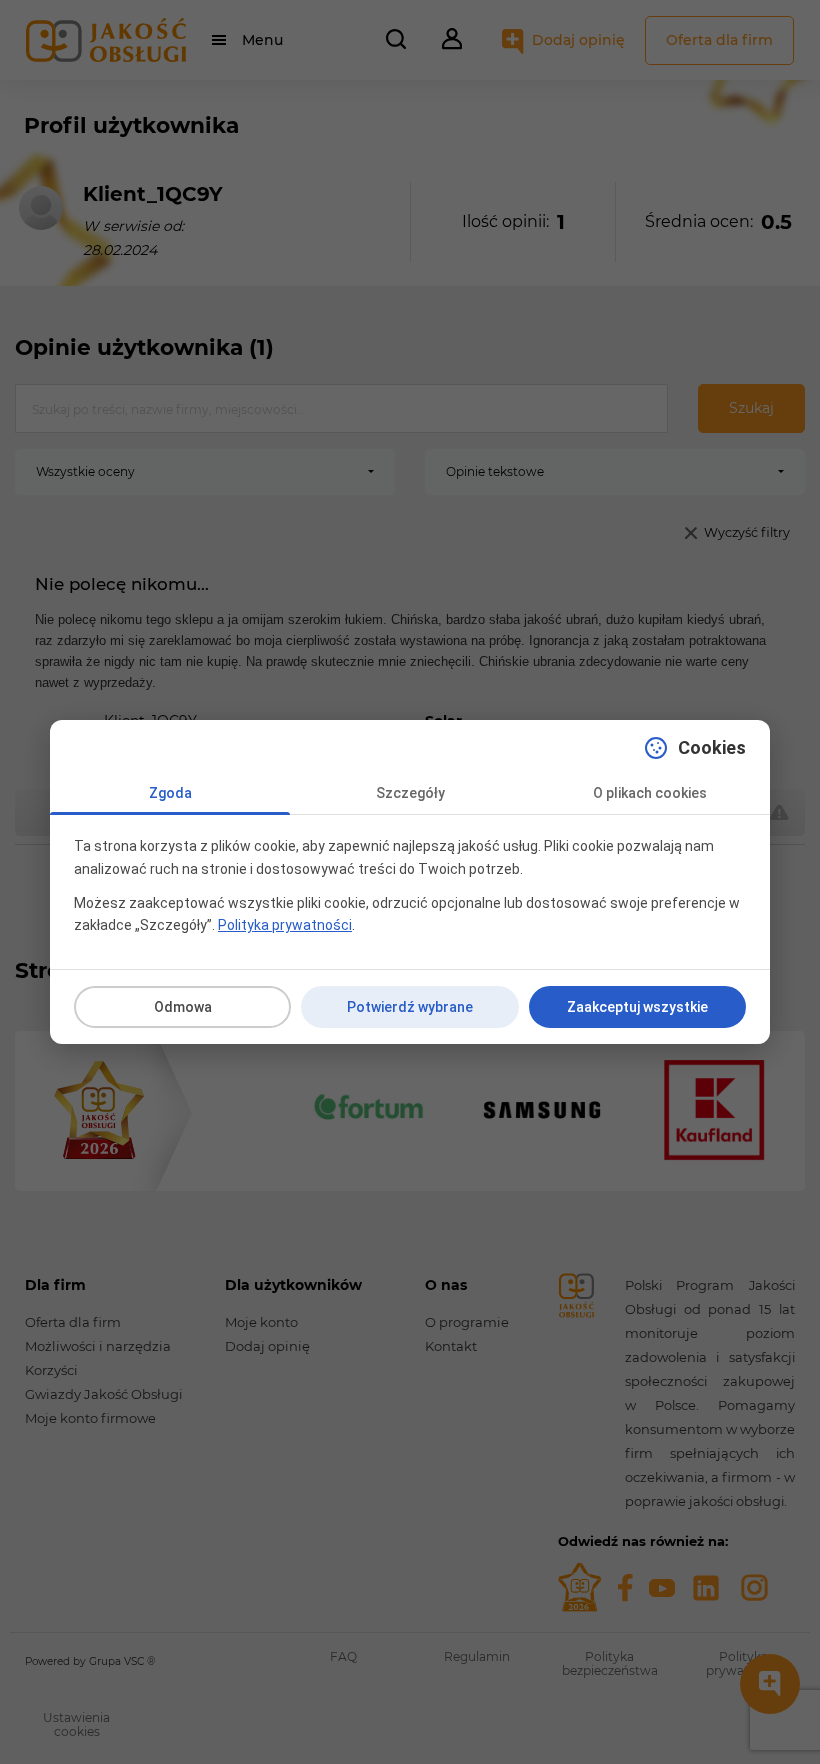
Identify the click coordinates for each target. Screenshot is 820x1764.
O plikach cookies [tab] (650, 793)
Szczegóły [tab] (410, 793)
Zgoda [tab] (170, 793)
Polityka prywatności (285, 925)
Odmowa (183, 1007)
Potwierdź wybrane (410, 1007)
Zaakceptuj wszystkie (637, 1007)
